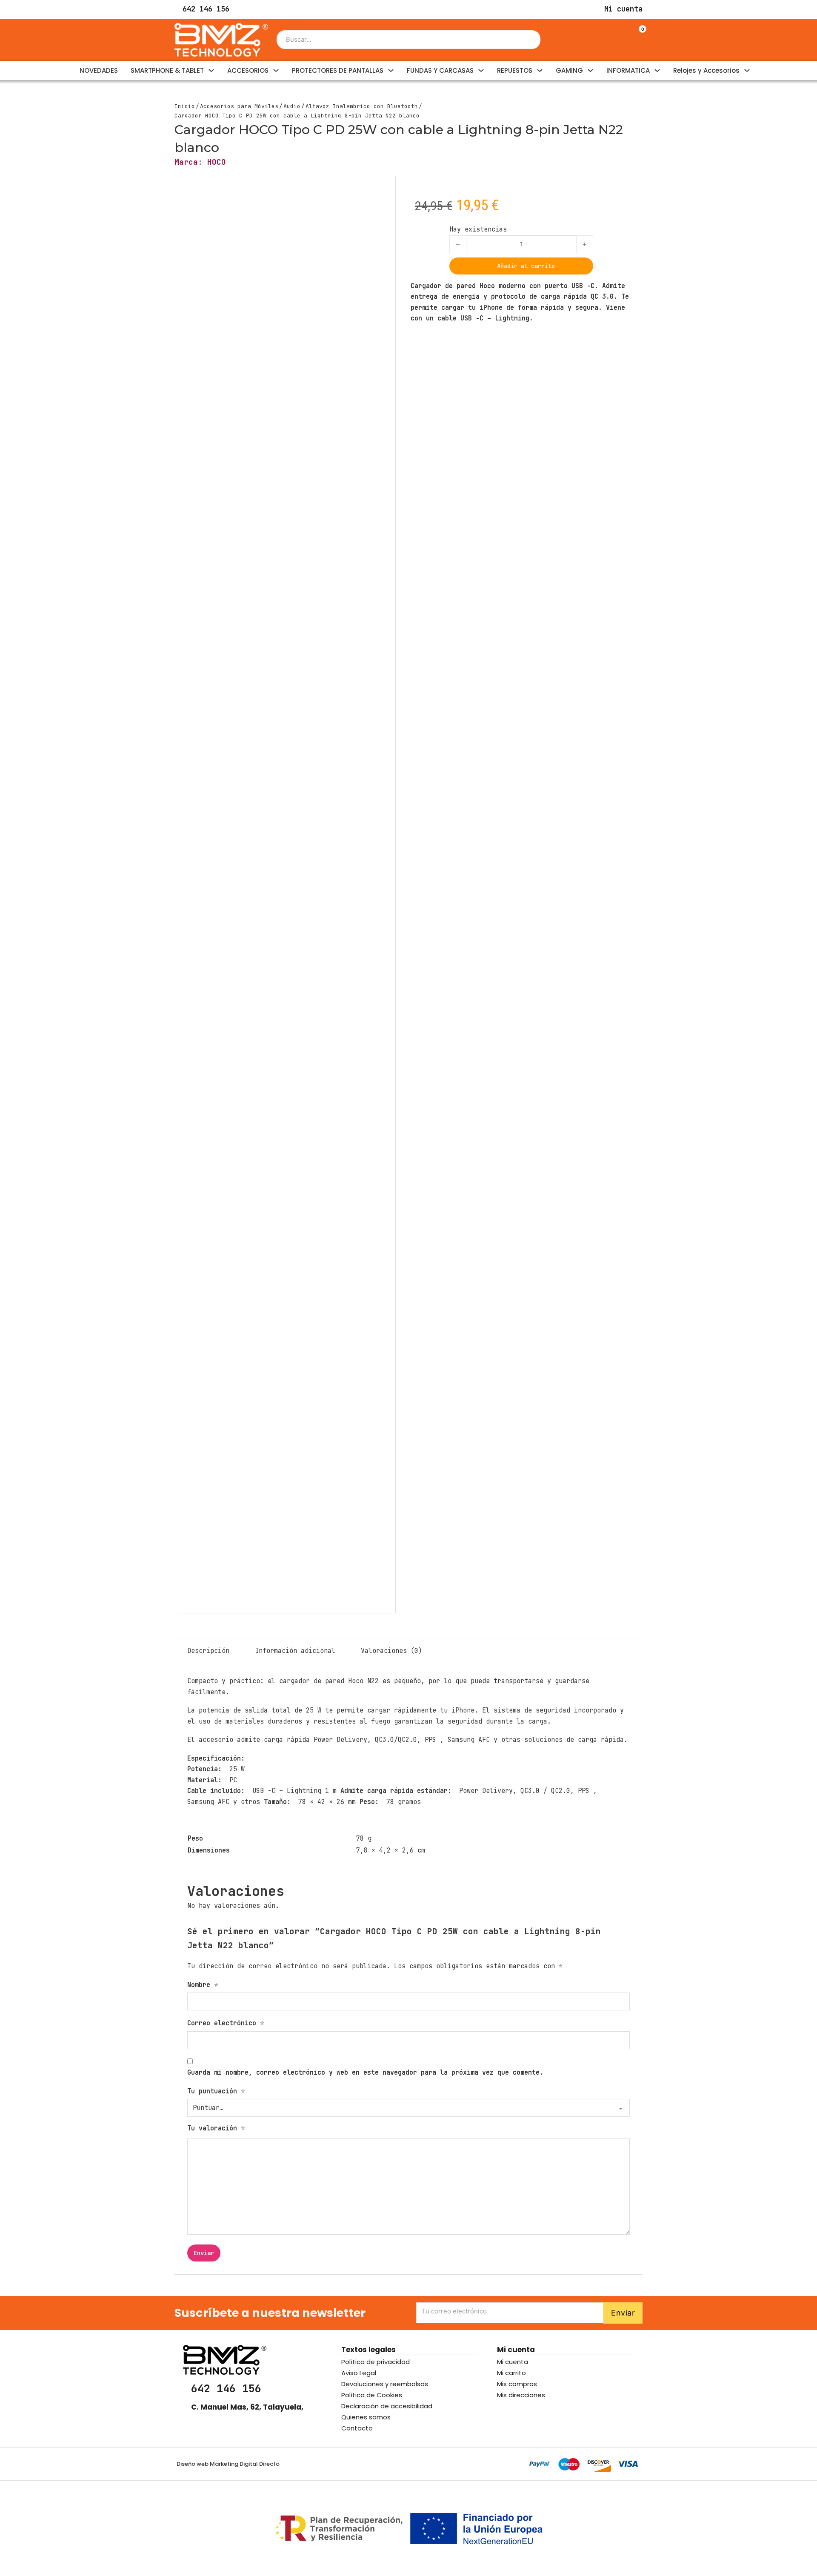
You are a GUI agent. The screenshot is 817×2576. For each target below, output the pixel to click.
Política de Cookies (372, 2395)
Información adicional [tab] (295, 1651)
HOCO (217, 162)
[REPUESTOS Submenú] (540, 70)
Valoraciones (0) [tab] (391, 1651)
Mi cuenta (513, 2362)
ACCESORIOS (248, 70)
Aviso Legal (359, 2373)
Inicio (185, 106)
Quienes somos (366, 2417)
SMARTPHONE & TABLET (167, 70)
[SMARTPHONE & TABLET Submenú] (211, 70)
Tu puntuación (216, 2091)
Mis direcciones (521, 2395)
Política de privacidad (376, 2362)
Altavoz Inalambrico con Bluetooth (362, 106)
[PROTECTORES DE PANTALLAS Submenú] (391, 70)
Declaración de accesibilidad (387, 2406)
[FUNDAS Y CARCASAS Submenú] (481, 70)
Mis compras (517, 2384)
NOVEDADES (99, 70)
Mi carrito (511, 2373)
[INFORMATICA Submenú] (657, 70)
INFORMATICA (628, 70)
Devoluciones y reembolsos (385, 2384)
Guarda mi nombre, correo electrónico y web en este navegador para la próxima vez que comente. (365, 2073)
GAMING (569, 70)
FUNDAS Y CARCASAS (440, 70)
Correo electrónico (226, 2023)
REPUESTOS (515, 70)
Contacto (357, 2428)
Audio (292, 106)
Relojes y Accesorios (706, 70)
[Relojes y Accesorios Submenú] (747, 70)
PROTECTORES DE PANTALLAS (338, 70)
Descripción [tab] (208, 1651)
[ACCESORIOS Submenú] (276, 70)
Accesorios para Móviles (239, 106)
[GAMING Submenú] (590, 70)
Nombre (203, 1985)
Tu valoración (216, 2128)
